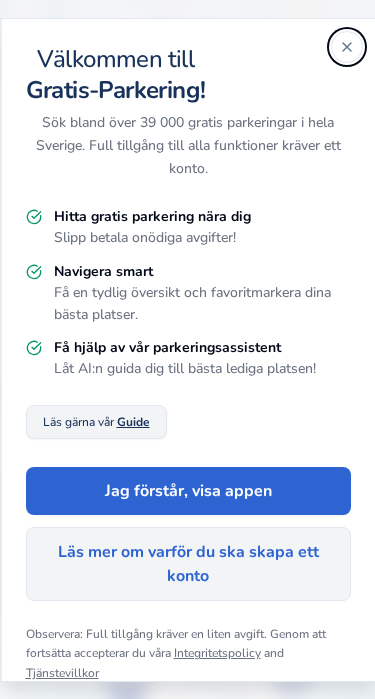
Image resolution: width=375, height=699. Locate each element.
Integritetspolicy (216, 653)
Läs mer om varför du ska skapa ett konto (187, 564)
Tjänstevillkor (61, 673)
